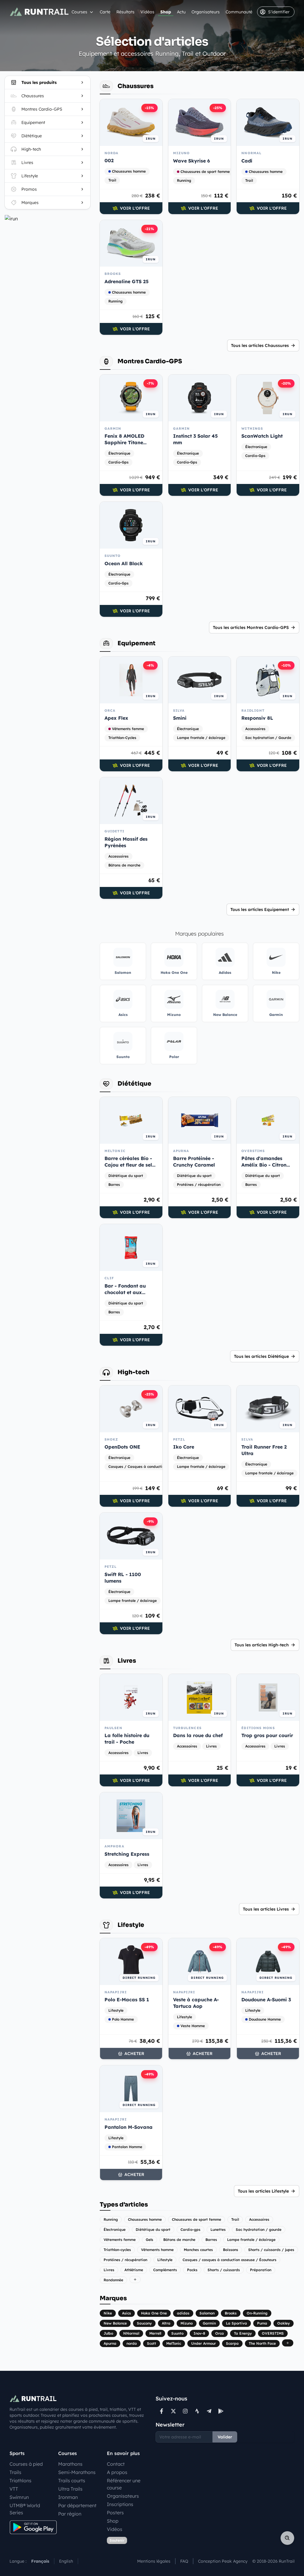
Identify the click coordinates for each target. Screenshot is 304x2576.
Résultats (125, 12)
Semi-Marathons (77, 2472)
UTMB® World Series (25, 2509)
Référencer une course (124, 2484)
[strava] (197, 2411)
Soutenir (117, 2540)
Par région (70, 2514)
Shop (166, 12)
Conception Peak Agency (223, 2561)
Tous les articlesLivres (266, 1909)
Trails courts (72, 2481)
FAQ (184, 2561)
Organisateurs (206, 12)
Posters (115, 2513)
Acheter (134, 2054)
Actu (181, 12)
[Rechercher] (287, 2538)
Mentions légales (154, 2561)
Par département (77, 2505)
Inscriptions (120, 2504)
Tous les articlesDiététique (261, 1356)
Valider (225, 2437)
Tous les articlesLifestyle (263, 2191)
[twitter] (173, 2411)
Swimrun (19, 2497)
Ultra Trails (70, 2489)
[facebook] (161, 2411)
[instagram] (185, 2411)
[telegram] (209, 2411)
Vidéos (147, 12)
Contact (116, 2464)
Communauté (239, 12)
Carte (105, 12)
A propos (117, 2472)
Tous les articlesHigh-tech (262, 1645)
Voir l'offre (135, 208)
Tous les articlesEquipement (260, 909)
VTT (14, 2489)
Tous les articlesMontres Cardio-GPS (251, 627)
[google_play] (221, 2411)
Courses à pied (26, 2464)
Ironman (68, 2497)
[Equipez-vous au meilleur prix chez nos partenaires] (47, 219)
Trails (15, 2472)
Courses (79, 12)
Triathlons (20, 2481)
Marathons (70, 2464)
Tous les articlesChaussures (260, 345)
